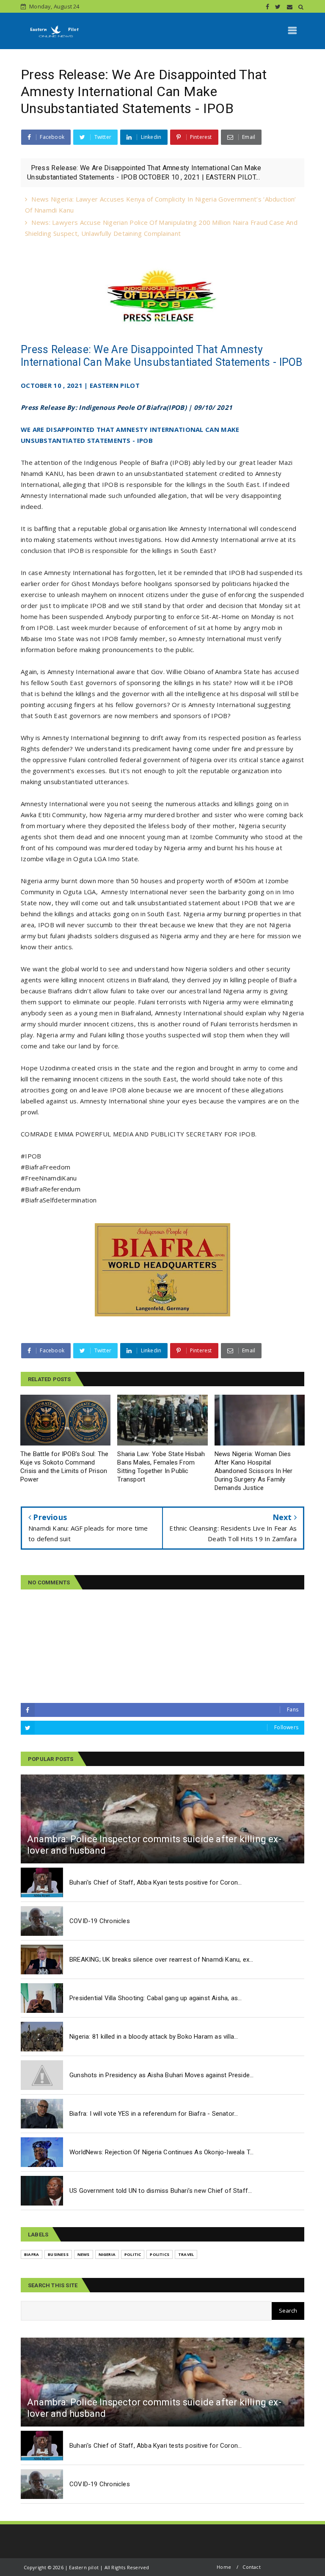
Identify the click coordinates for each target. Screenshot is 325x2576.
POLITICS (160, 2254)
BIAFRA (32, 2254)
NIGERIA (107, 2254)
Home (224, 2567)
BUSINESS (58, 2254)
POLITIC (133, 2254)
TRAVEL (186, 2254)
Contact (251, 2567)
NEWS (84, 2254)
